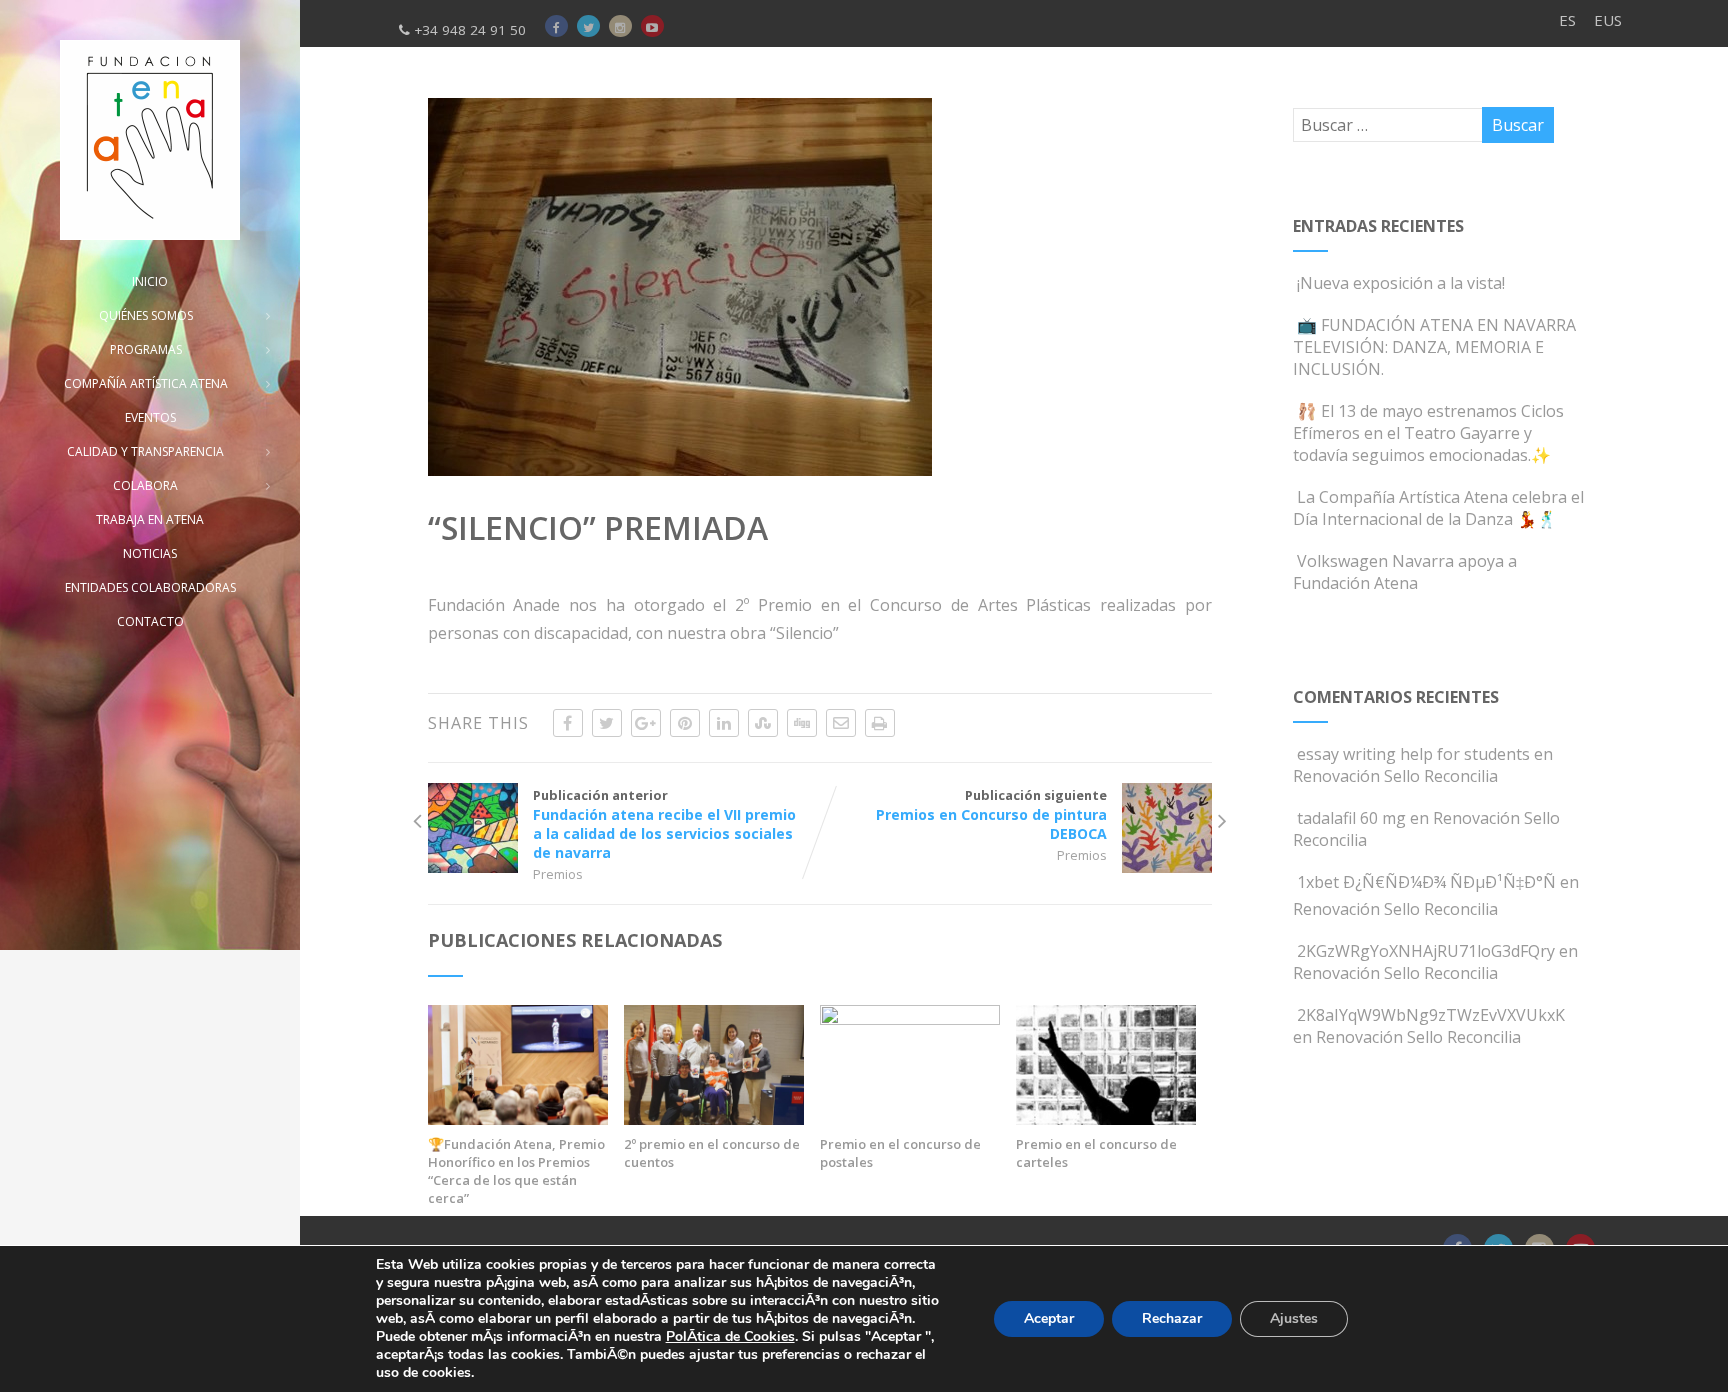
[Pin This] (685, 723)
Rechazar (1172, 1318)
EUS (1608, 20)
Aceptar (1049, 1318)
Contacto (150, 621)
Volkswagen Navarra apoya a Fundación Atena (1405, 572)
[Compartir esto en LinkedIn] (724, 723)
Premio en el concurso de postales (900, 1153)
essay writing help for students (1413, 754)
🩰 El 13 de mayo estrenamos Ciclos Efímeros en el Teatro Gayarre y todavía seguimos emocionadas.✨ (1428, 433)
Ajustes (1294, 1318)
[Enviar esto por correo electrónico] (841, 723)
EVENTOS (150, 417)
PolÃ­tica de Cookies (730, 1336)
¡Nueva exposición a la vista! (1401, 283)
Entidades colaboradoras (150, 587)
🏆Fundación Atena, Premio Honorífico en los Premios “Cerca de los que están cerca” (516, 1171)
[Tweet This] (607, 723)
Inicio (150, 281)
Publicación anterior (664, 824)
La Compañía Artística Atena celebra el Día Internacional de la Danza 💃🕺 (1438, 508)
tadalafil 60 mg (1351, 818)
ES (1567, 20)
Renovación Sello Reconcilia (1395, 776)
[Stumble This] (763, 723)
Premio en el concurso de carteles (1096, 1153)
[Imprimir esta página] (880, 723)
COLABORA (145, 485)
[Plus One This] (646, 723)
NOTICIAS (150, 553)
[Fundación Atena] (150, 140)
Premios (558, 874)
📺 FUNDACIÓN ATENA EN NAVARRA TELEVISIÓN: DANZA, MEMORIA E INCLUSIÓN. (1434, 347)
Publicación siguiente (991, 814)
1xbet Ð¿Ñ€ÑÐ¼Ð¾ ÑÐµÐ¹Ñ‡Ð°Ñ (1426, 882)
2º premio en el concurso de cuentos (712, 1153)
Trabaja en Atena (150, 519)
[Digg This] (802, 723)
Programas (146, 349)
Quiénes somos (146, 315)
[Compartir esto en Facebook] (568, 723)
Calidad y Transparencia (145, 451)
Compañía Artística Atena (146, 383)
